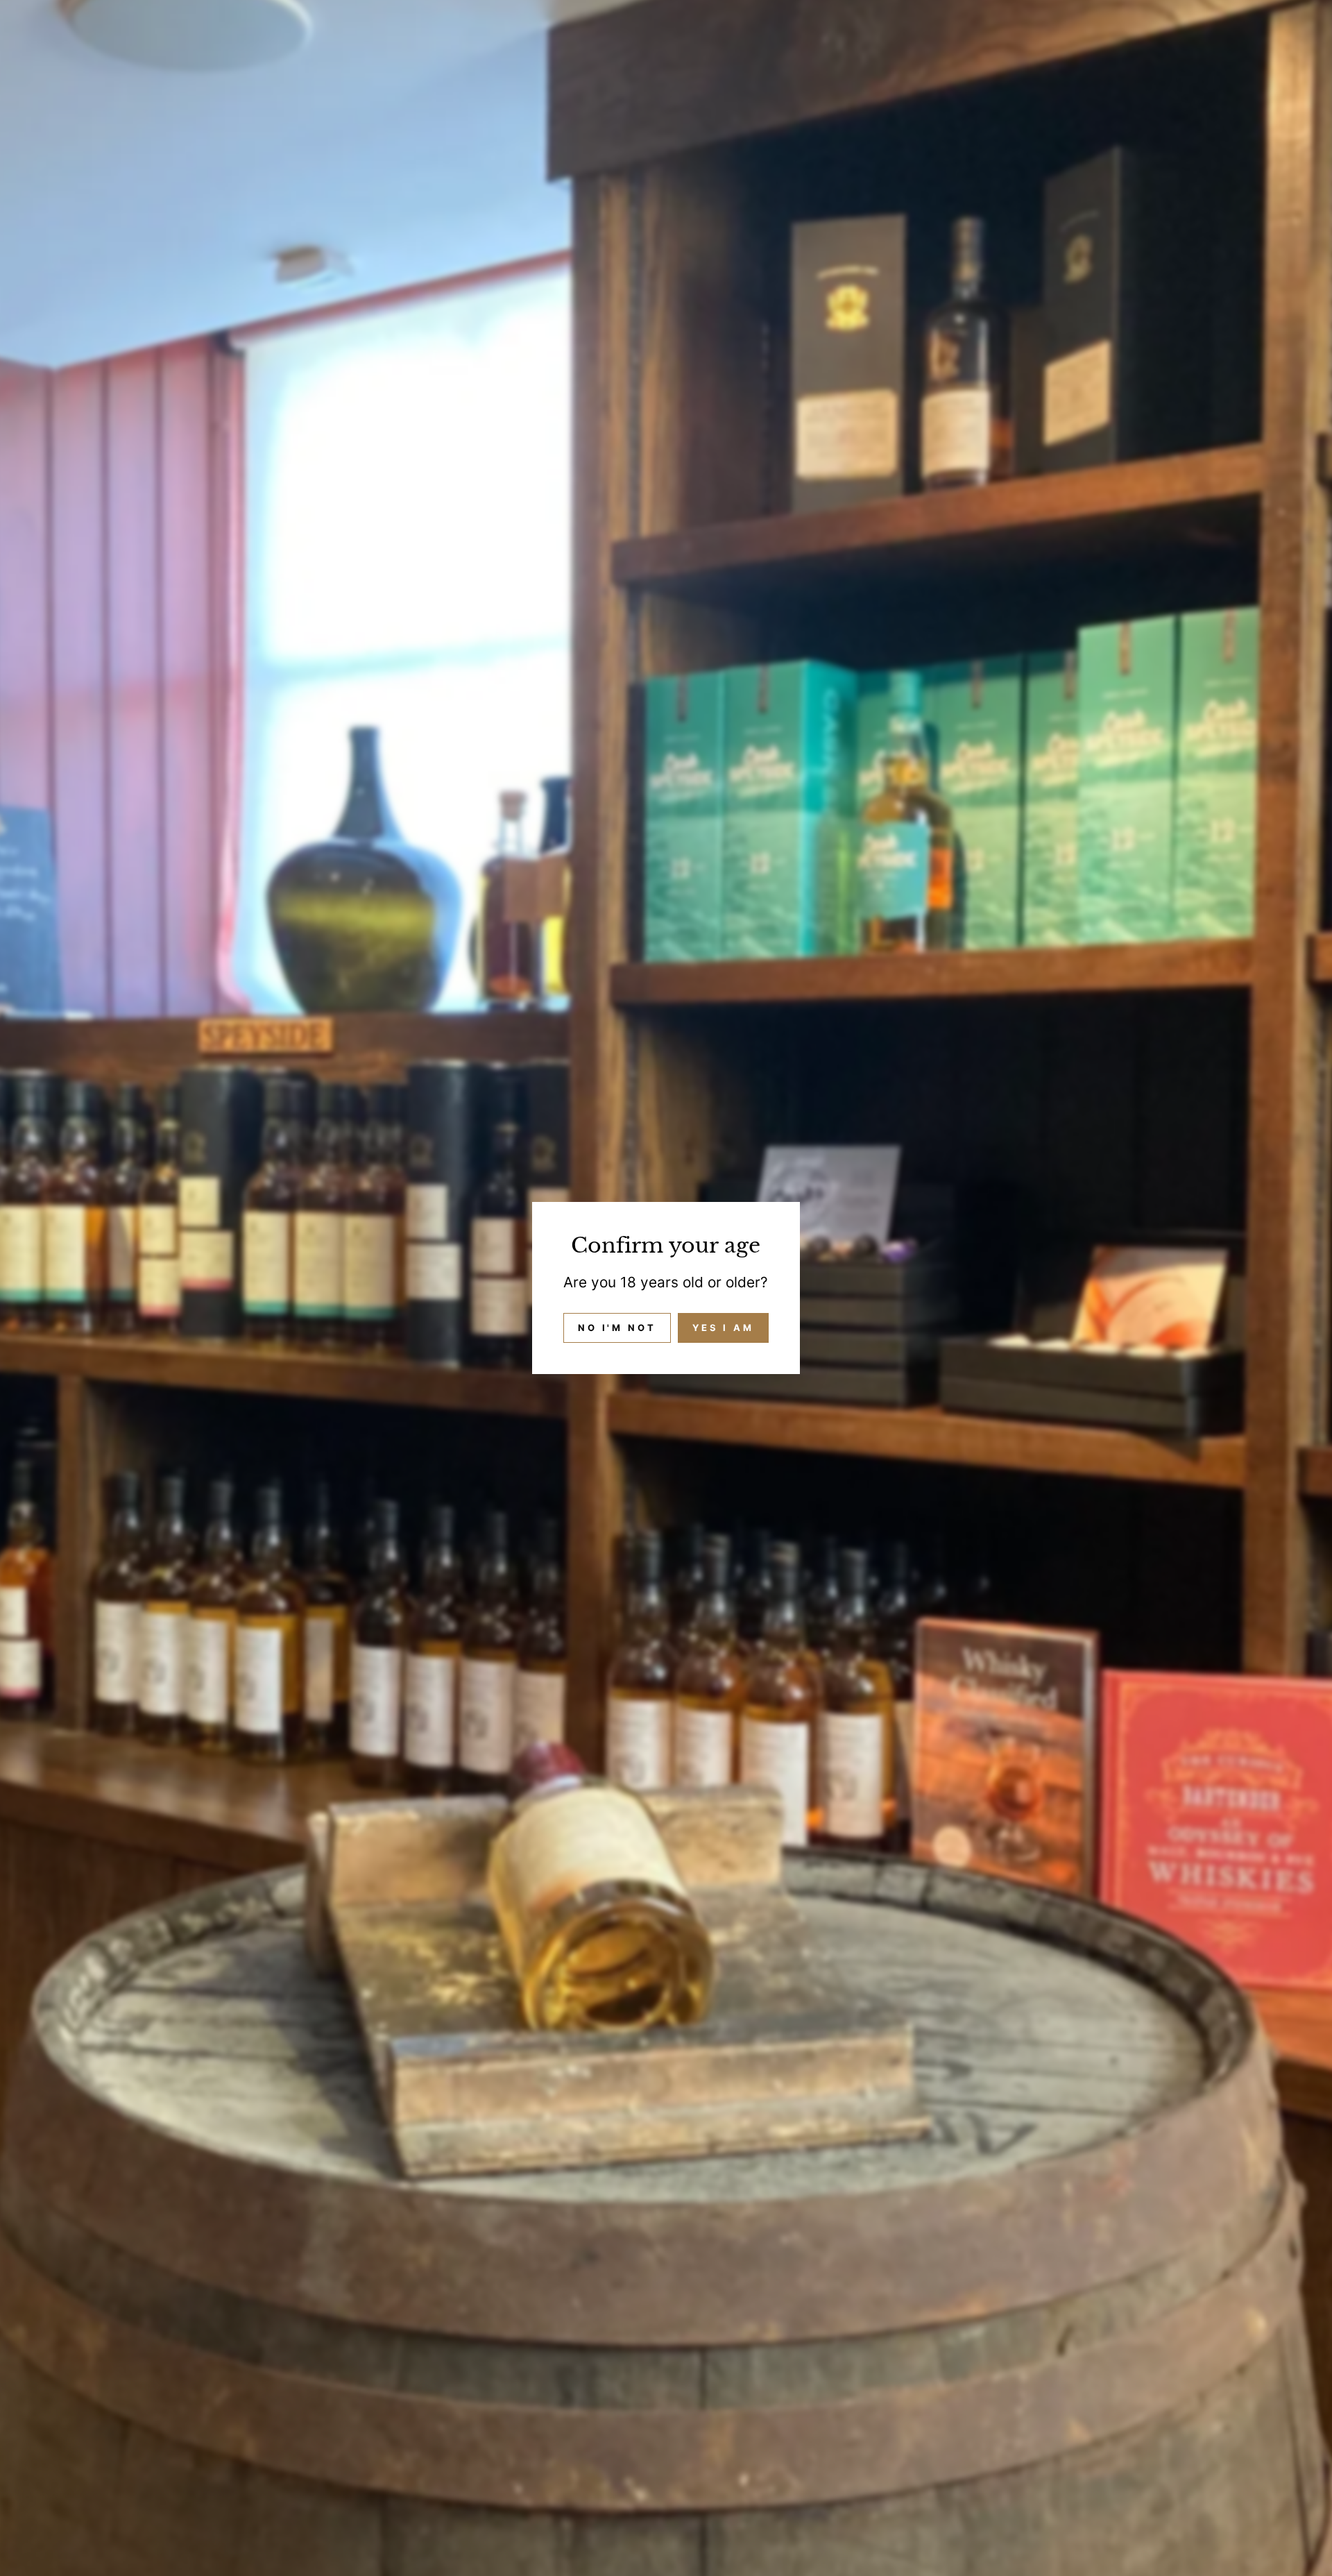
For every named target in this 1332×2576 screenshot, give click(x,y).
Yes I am (723, 1328)
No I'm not (617, 1328)
